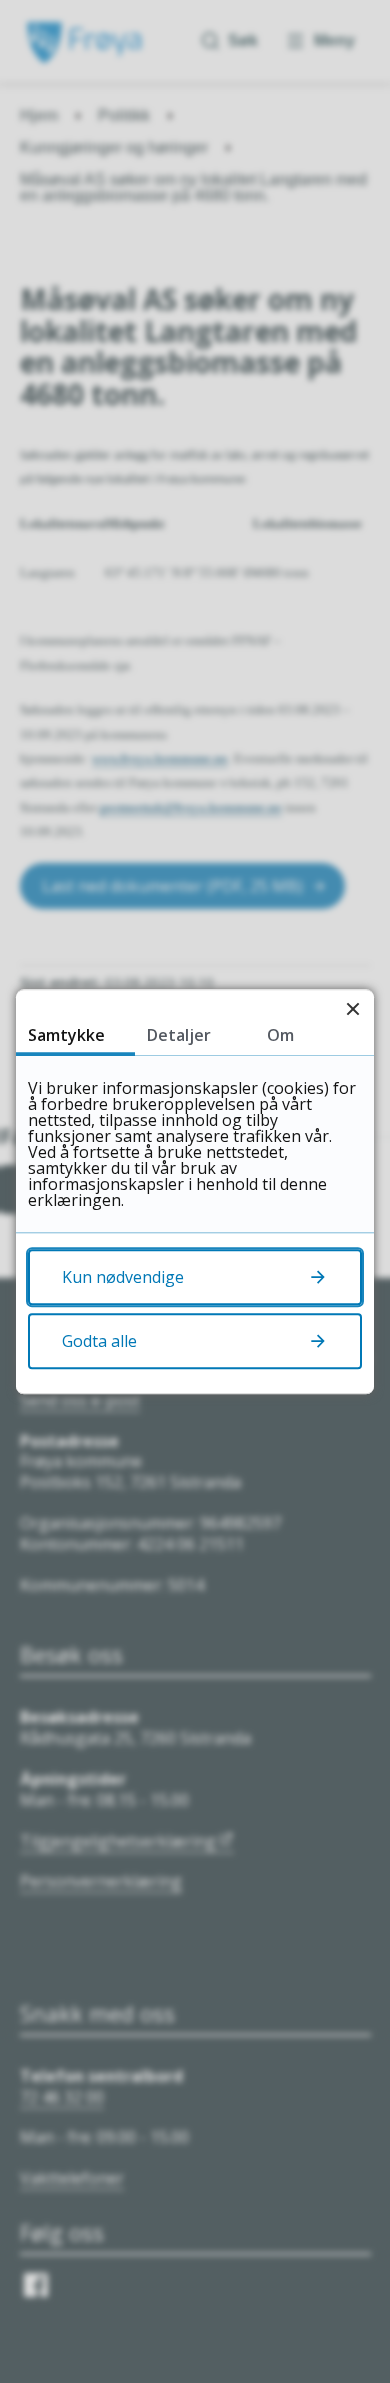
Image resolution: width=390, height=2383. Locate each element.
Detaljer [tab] (179, 1035)
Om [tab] (280, 1035)
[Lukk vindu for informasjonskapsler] (352, 1010)
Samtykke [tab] (66, 1035)
